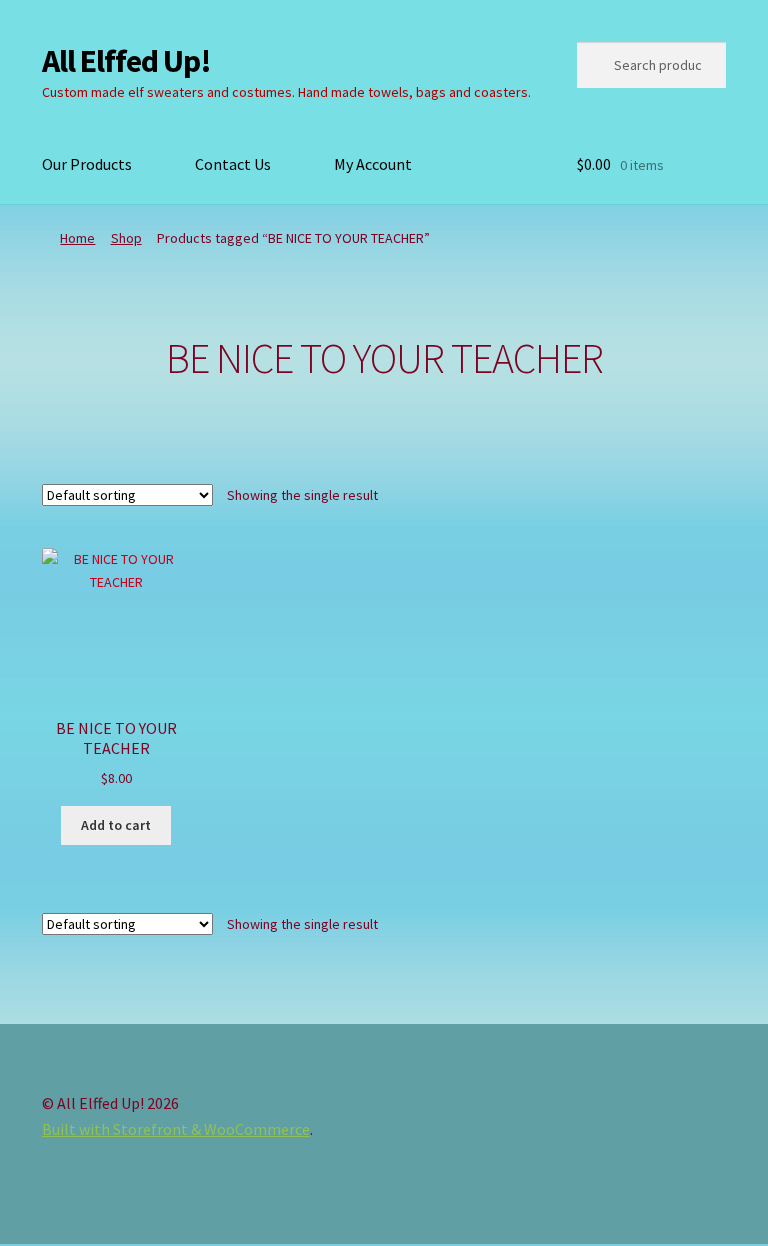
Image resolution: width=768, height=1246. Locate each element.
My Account (373, 164)
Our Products (87, 164)
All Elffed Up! (126, 61)
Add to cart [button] (116, 825)
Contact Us (233, 164)
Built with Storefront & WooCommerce (176, 1129)
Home (77, 238)
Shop (126, 238)
